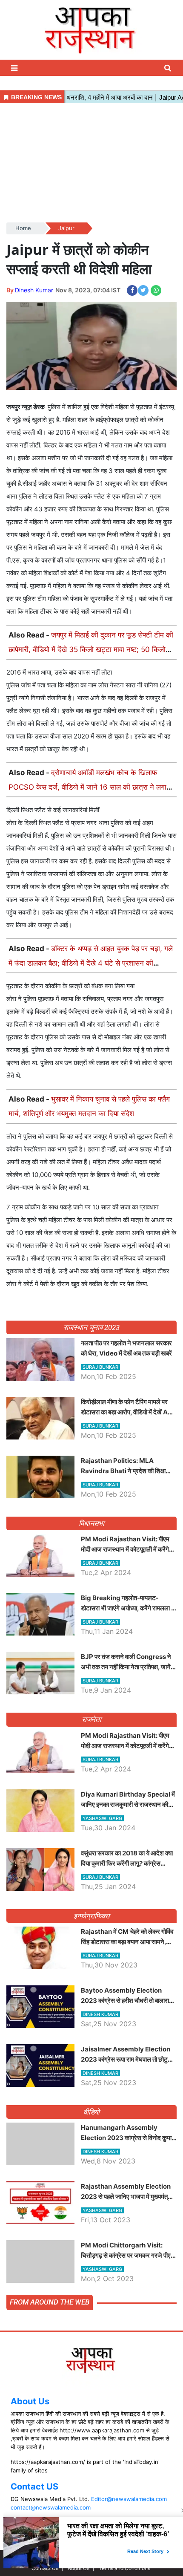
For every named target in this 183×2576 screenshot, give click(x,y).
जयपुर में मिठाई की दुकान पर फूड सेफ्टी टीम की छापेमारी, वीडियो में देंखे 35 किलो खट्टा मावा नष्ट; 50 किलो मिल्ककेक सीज (91, 649)
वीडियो (92, 2112)
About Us (30, 2401)
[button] (15, 68)
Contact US (34, 2487)
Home (23, 228)
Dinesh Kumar (34, 290)
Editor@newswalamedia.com (129, 2499)
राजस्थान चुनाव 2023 (91, 1327)
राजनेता (92, 1719)
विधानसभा (92, 1523)
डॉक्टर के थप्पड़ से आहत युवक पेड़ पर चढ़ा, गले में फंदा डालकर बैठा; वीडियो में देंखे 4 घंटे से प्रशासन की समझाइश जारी (91, 963)
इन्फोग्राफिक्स (91, 1916)
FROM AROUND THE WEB (50, 2302)
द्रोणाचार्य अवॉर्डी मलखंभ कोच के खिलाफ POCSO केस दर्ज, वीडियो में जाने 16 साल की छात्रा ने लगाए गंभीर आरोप (89, 787)
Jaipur (66, 228)
